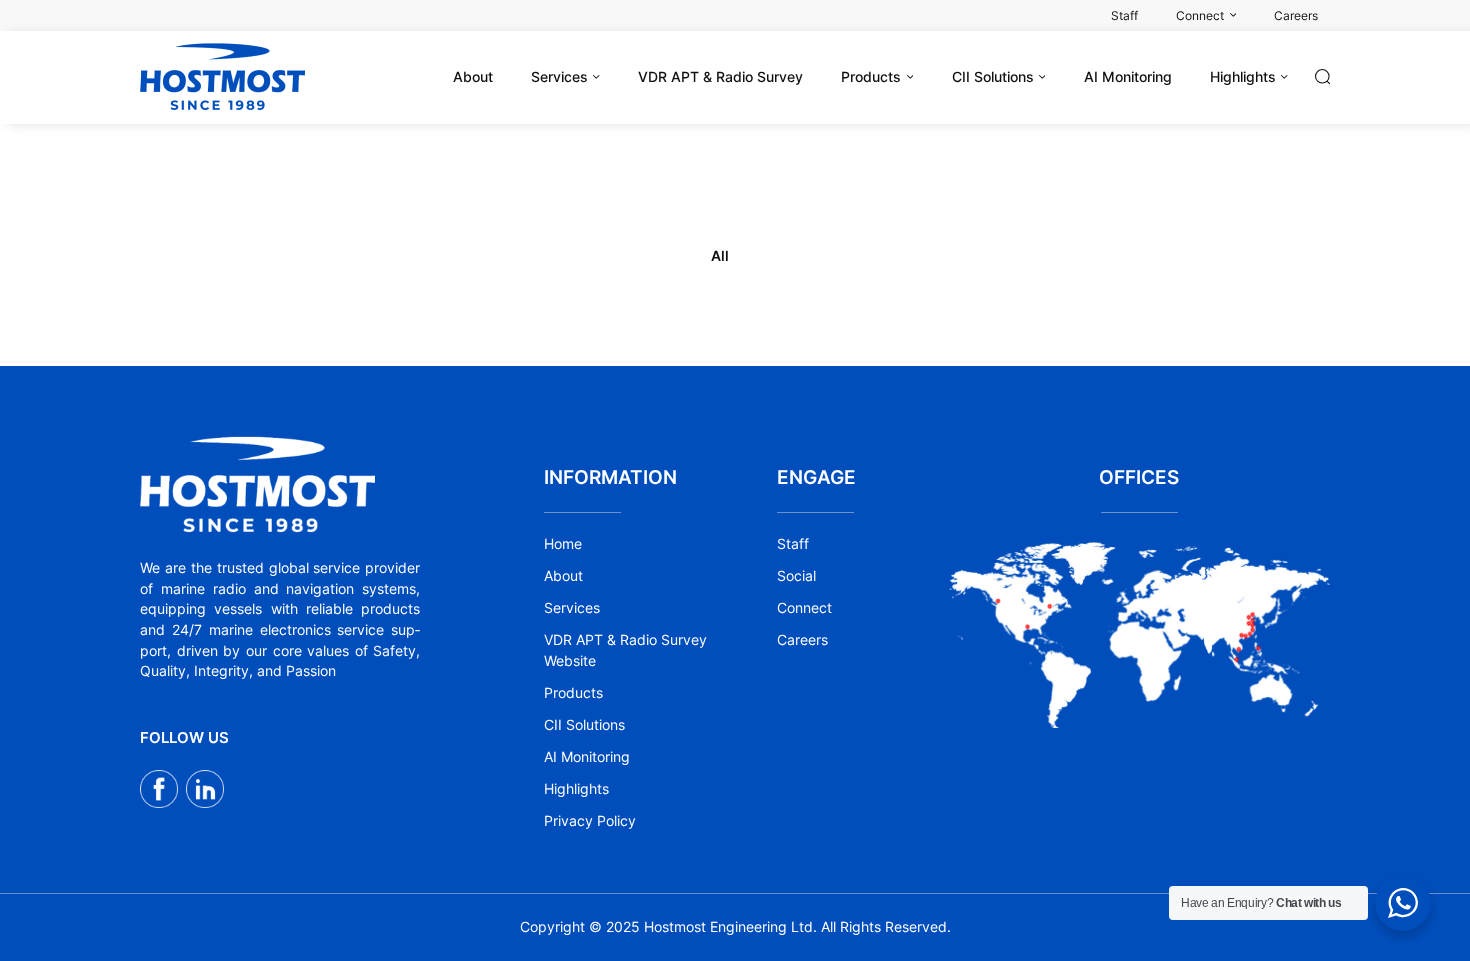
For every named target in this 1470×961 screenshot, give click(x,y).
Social (796, 576)
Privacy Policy (590, 821)
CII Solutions (584, 725)
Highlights (576, 789)
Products (573, 693)
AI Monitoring (587, 757)
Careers (802, 640)
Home (563, 544)
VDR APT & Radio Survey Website (625, 650)
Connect (804, 608)
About (563, 576)
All (720, 256)
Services (572, 608)
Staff (793, 544)
